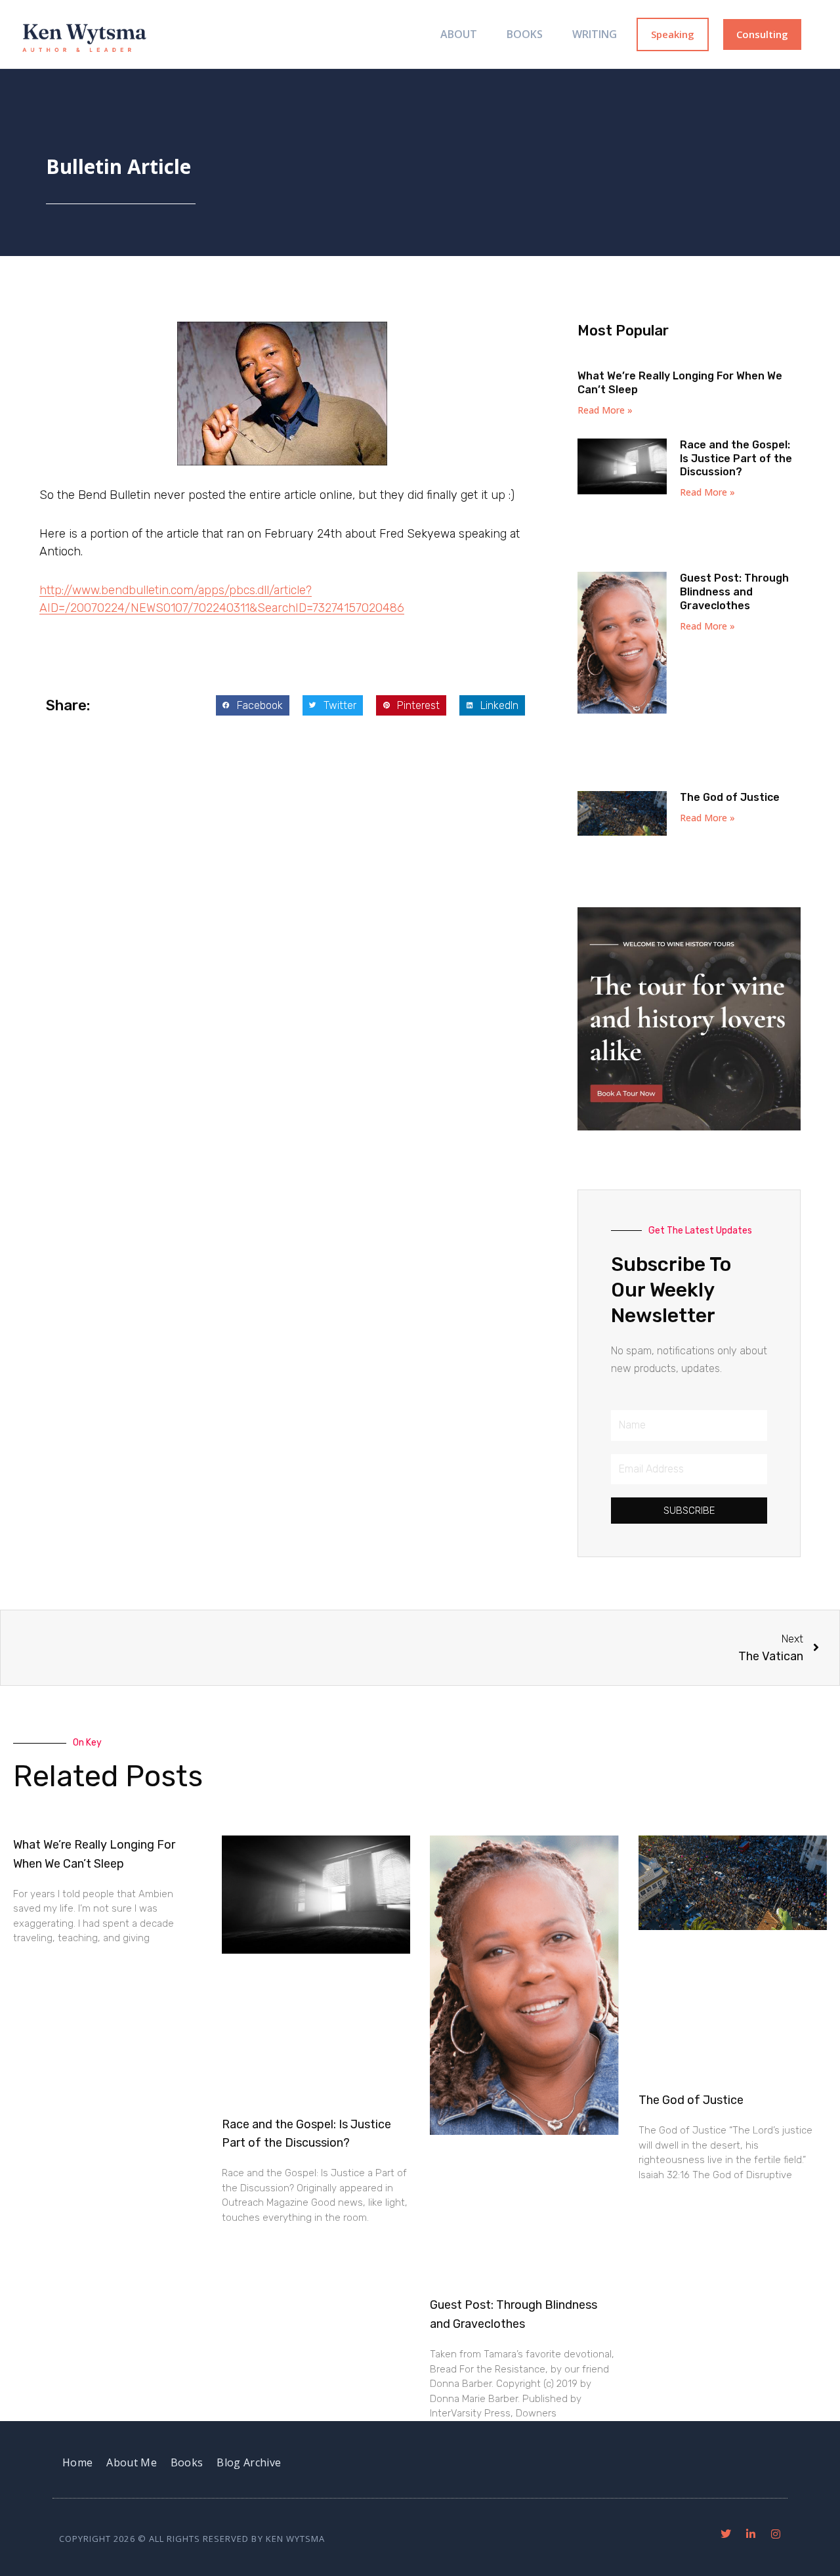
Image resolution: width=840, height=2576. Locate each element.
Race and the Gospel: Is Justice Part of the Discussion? (736, 459)
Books (525, 34)
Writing (595, 34)
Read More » (605, 410)
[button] (253, 706)
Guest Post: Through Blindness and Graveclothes (734, 592)
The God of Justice (730, 797)
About (459, 34)
